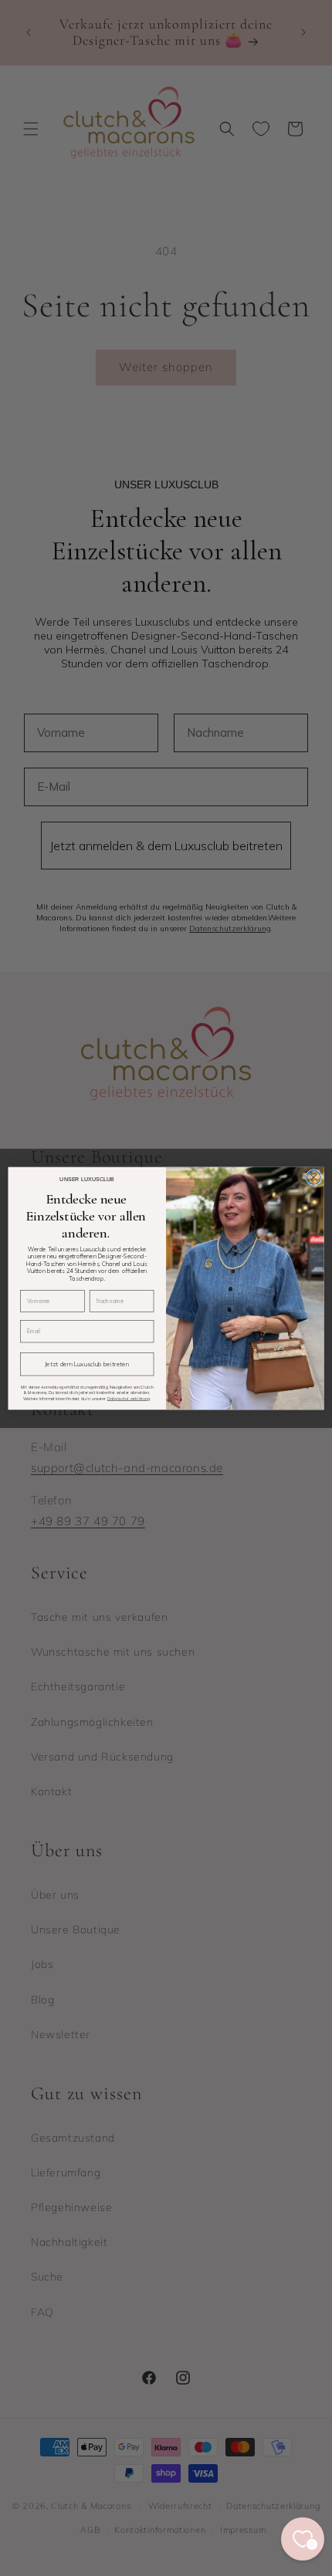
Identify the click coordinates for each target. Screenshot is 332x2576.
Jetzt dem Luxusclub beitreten (87, 1364)
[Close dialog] (313, 1177)
